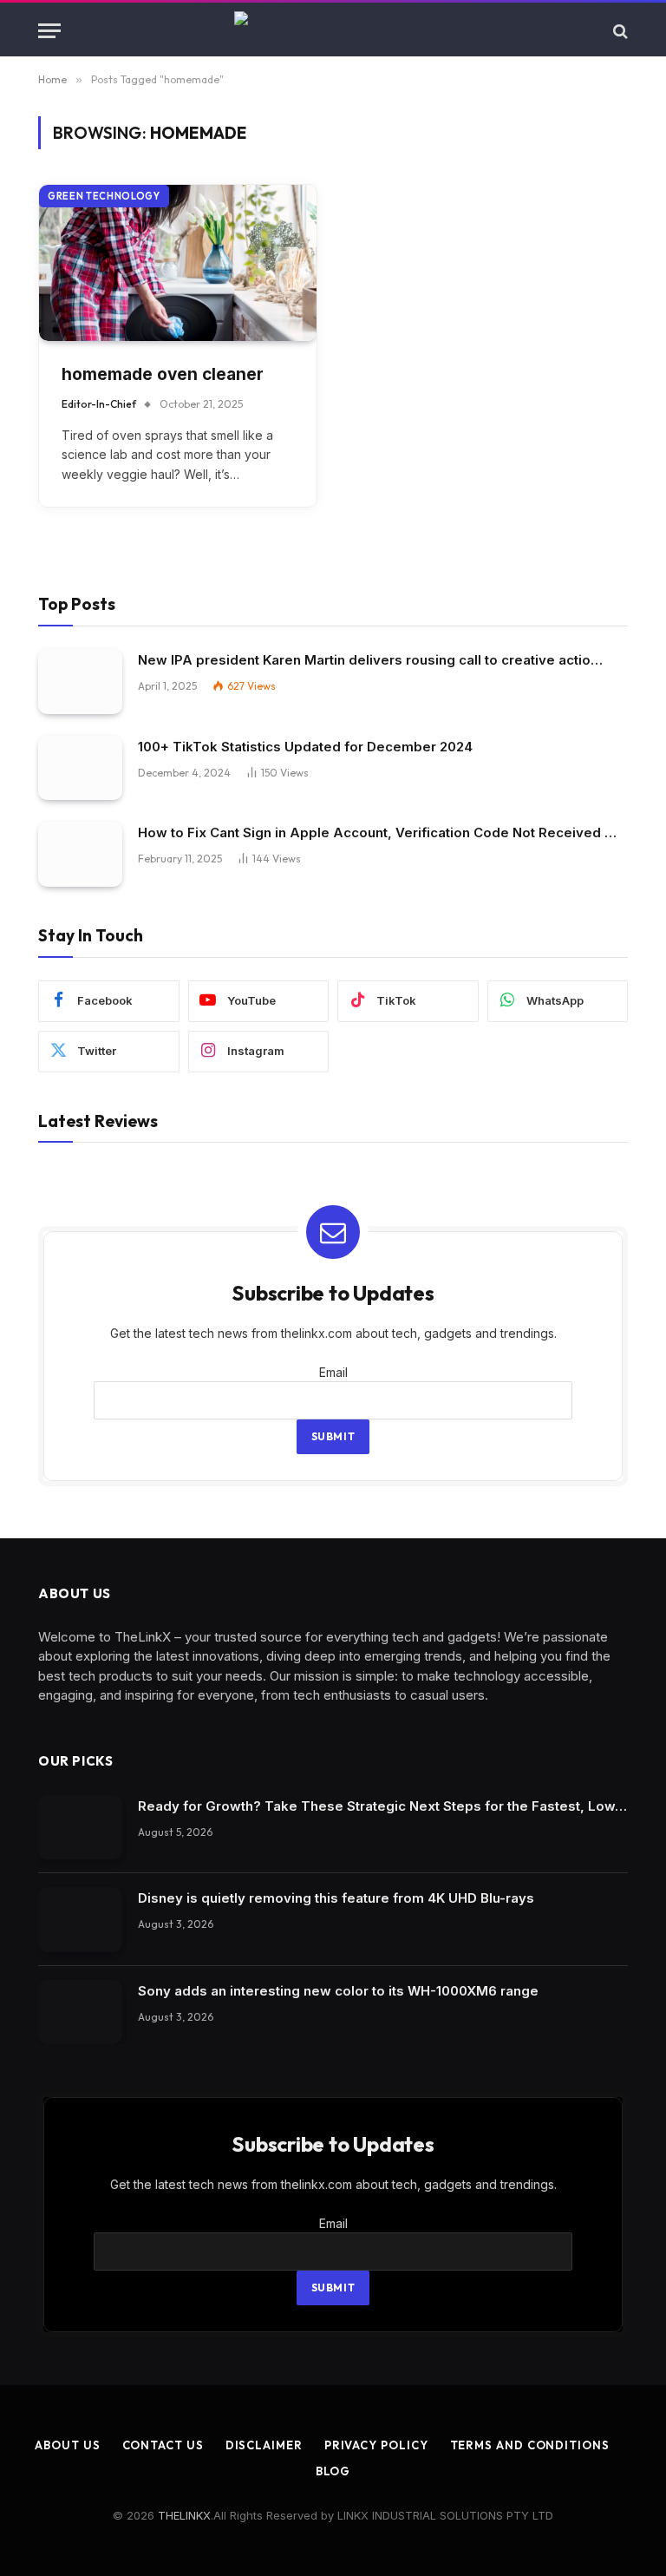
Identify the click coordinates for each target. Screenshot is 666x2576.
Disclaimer (264, 2445)
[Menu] (49, 31)
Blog (333, 2471)
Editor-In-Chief (99, 404)
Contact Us (163, 2445)
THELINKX (184, 2515)
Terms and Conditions (530, 2445)
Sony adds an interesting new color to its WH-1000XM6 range (338, 1991)
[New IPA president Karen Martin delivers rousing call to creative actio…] (80, 682)
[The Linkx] (333, 31)
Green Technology (104, 196)
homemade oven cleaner (163, 374)
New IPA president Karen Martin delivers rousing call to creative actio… (370, 660)
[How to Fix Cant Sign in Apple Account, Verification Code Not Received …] (80, 854)
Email (333, 1372)
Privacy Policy (376, 2445)
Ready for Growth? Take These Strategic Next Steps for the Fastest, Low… (382, 1806)
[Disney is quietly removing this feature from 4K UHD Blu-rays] (80, 1920)
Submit (333, 1436)
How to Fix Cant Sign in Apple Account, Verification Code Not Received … (377, 832)
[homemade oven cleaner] (178, 263)
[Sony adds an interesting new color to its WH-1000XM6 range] (80, 2012)
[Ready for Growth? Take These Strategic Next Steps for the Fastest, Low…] (80, 1828)
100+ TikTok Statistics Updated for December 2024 (305, 747)
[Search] (619, 31)
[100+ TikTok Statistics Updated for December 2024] (80, 768)
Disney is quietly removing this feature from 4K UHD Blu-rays (336, 1898)
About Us (67, 2445)
